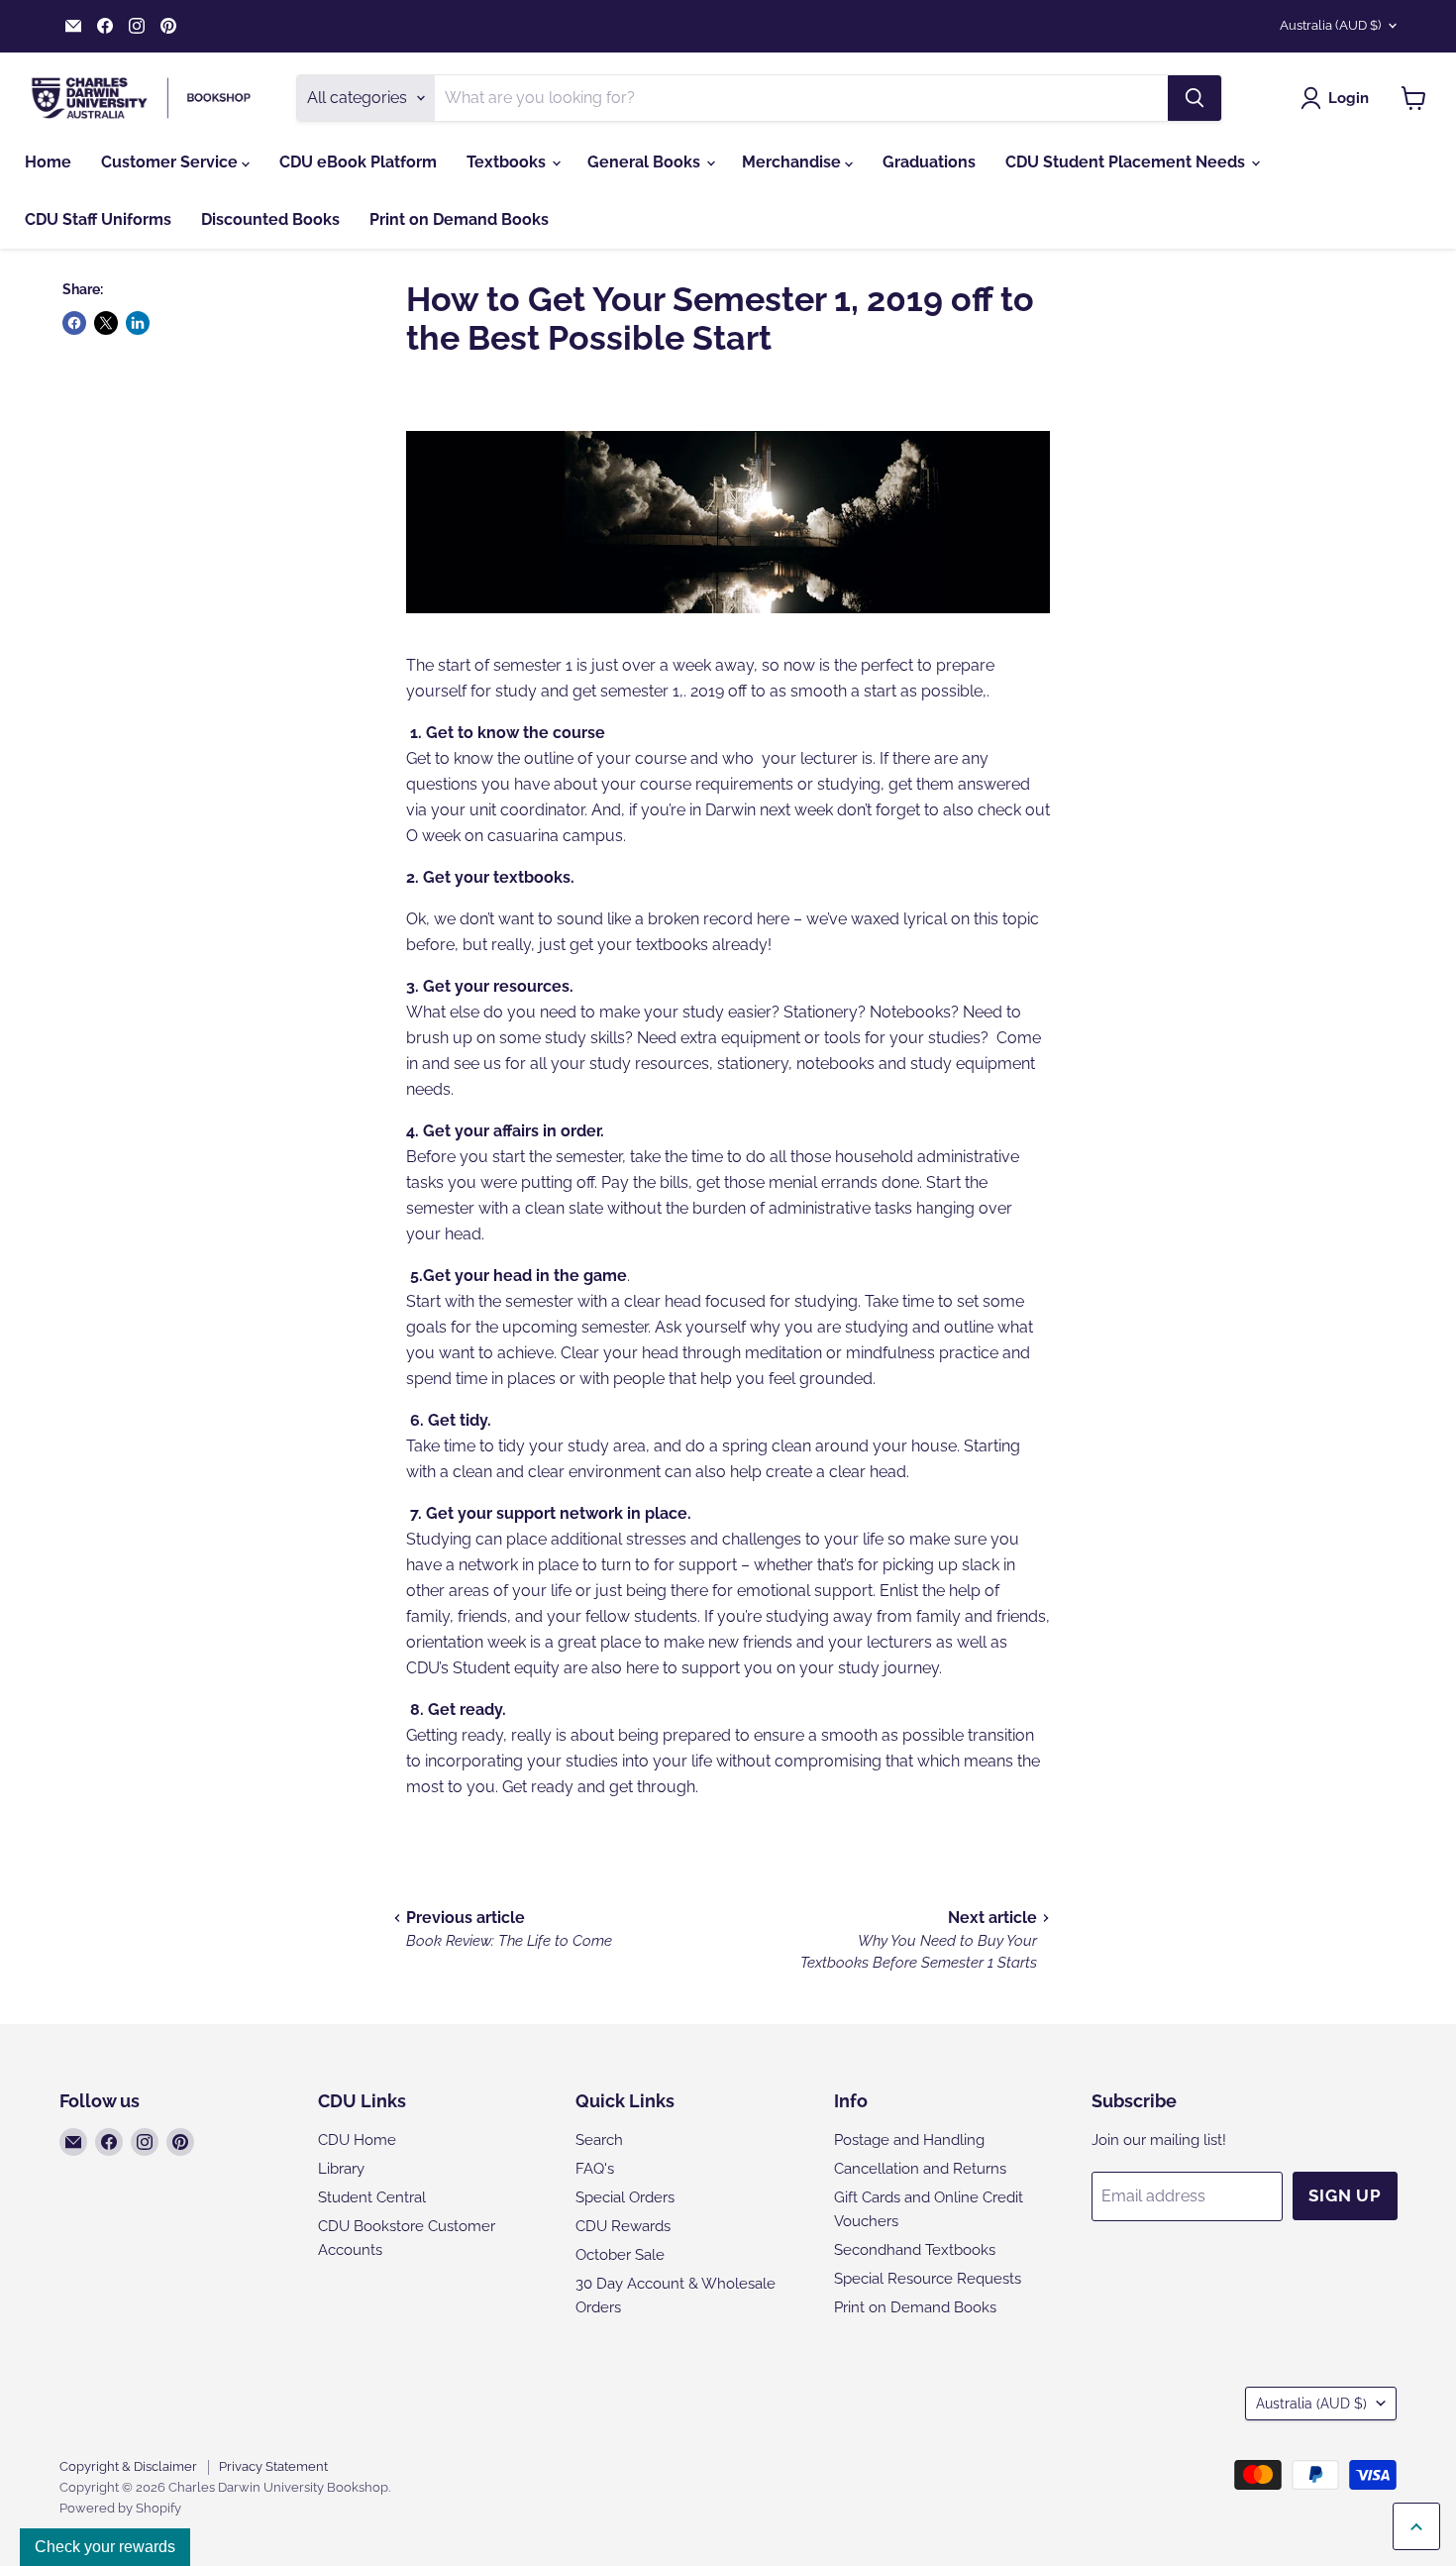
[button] (1339, 98)
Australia (1330, 25)
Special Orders (625, 2197)
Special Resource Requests (928, 2279)
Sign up (1345, 2195)
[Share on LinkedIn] (138, 323)
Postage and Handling (909, 2140)
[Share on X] (106, 323)
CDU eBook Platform (358, 162)
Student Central (372, 2197)
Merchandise (793, 162)
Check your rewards (105, 2547)
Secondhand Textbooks (915, 2250)
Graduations (929, 162)
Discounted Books (270, 219)
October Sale (620, 2255)
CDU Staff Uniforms (98, 219)
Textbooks (508, 162)
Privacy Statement (273, 2466)
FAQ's (595, 2169)
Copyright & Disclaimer (128, 2466)
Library (341, 2169)
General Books (646, 162)
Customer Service (171, 162)
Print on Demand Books (459, 219)
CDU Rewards (623, 2226)
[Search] (1195, 98)
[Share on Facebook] (74, 323)
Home (48, 162)
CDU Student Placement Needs (1127, 162)
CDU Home (357, 2140)
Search (599, 2140)
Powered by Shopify (120, 2508)
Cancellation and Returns (920, 2169)
